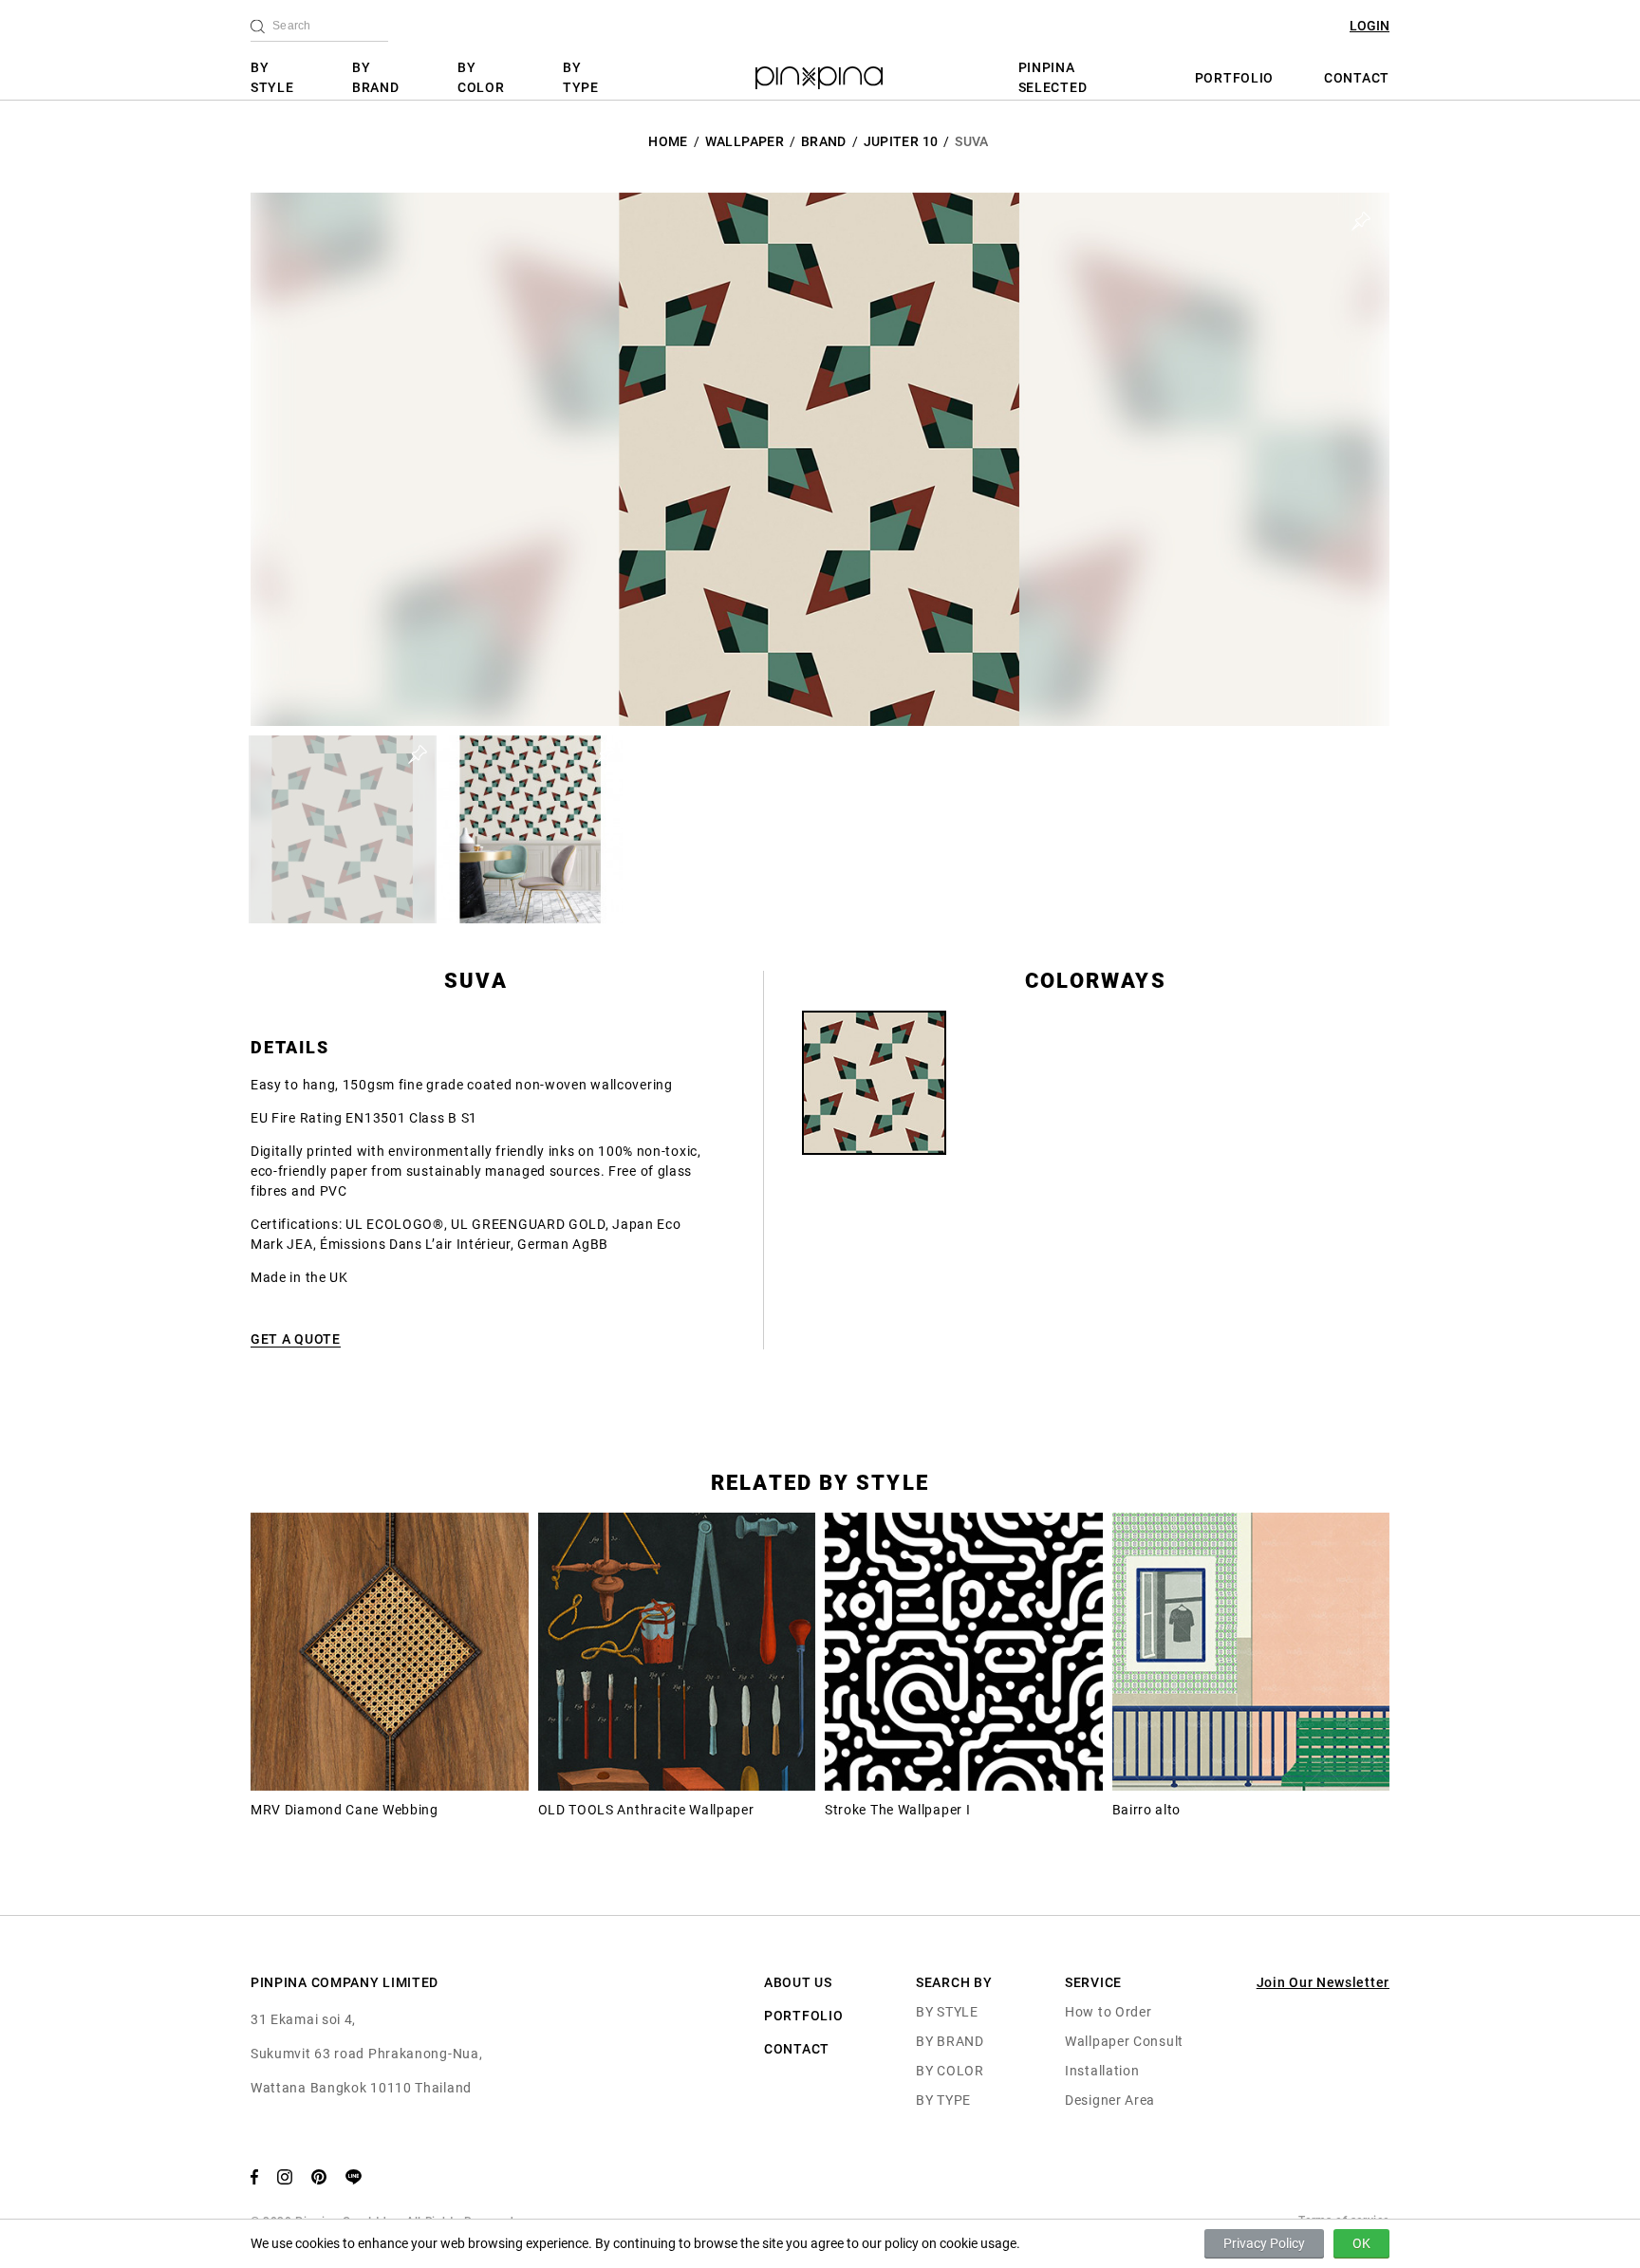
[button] (343, 829)
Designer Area (1110, 2100)
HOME (668, 141)
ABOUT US (798, 1982)
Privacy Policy (1264, 2243)
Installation (1102, 2071)
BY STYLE (272, 77)
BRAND (824, 141)
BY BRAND (376, 77)
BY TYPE (581, 77)
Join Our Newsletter (1323, 1982)
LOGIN (1370, 26)
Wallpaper (745, 141)
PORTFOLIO (1234, 78)
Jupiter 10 (901, 141)
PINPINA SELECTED (1053, 77)
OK (1361, 2243)
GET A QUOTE (296, 1339)
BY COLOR (481, 77)
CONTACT (1357, 78)
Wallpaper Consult (1124, 2041)
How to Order (1108, 2012)
